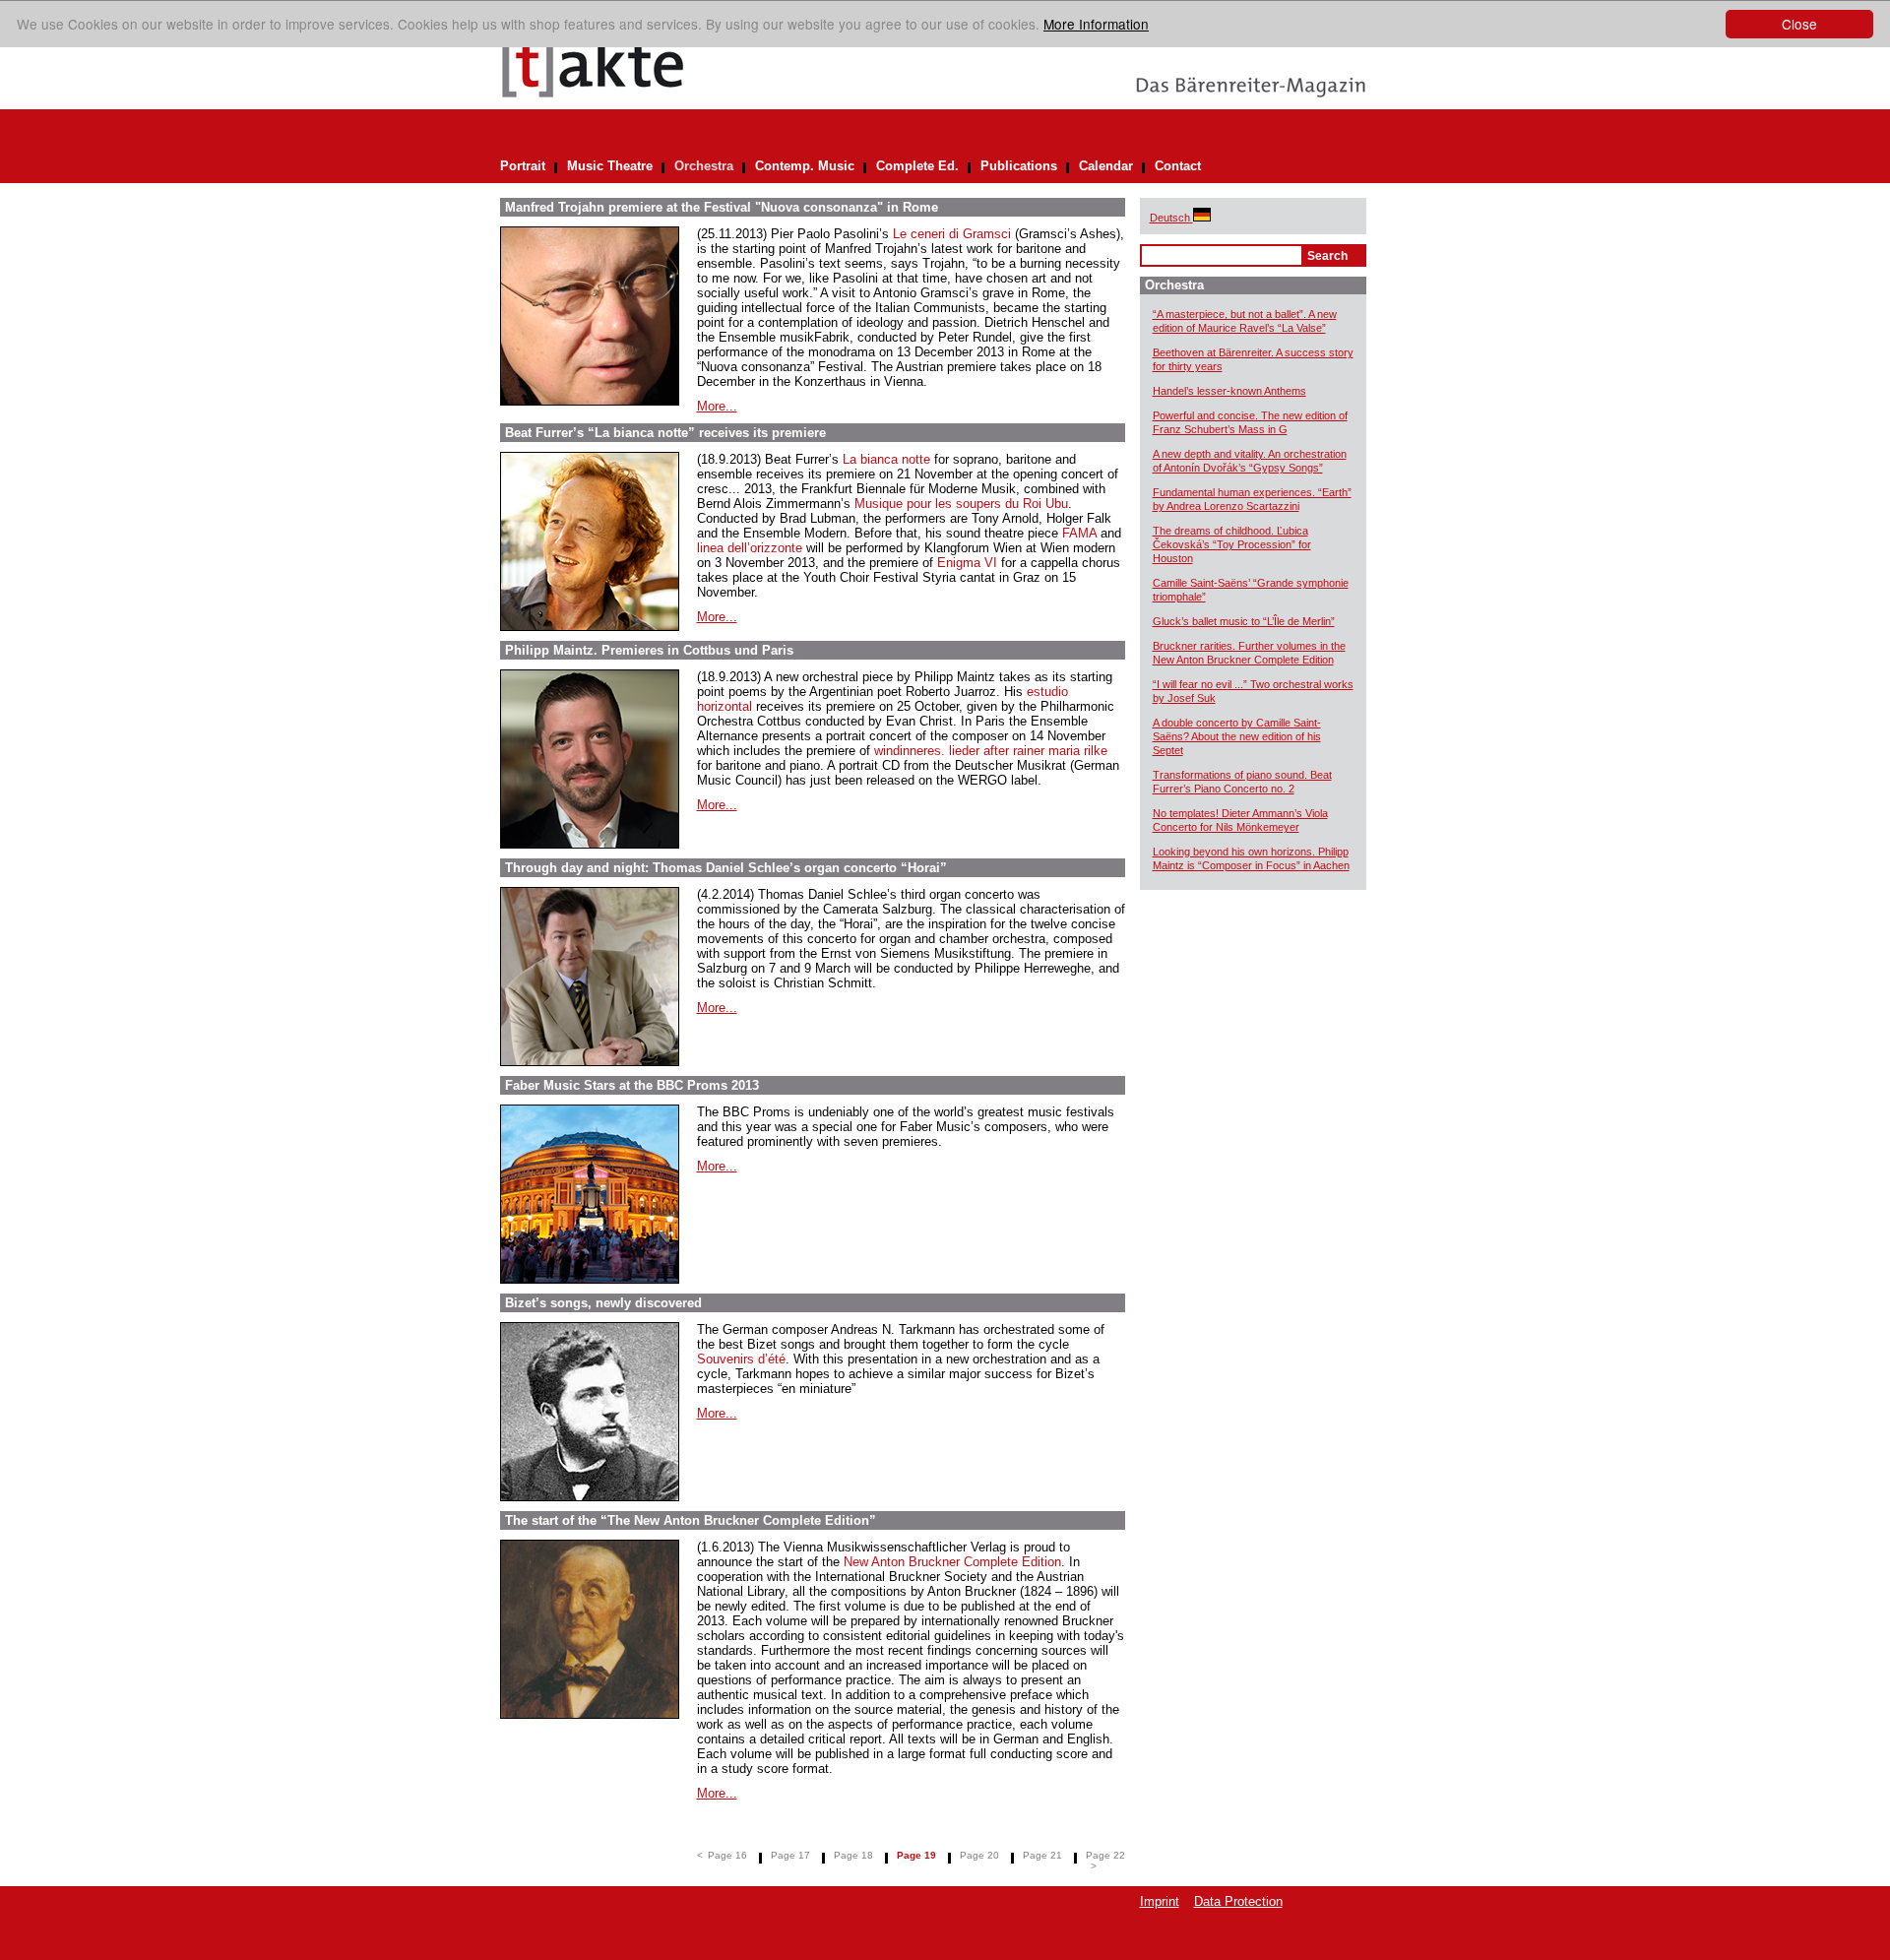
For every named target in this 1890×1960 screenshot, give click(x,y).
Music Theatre (610, 166)
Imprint (1160, 1901)
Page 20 (979, 1855)
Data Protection (1238, 1901)
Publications (1019, 166)
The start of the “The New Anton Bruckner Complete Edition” (691, 1520)
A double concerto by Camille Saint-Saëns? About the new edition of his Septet (1237, 736)
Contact (1178, 166)
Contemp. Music (805, 166)
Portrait (523, 166)
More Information (1096, 24)
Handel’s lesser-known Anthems (1229, 391)
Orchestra (704, 166)
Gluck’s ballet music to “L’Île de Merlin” (1244, 621)
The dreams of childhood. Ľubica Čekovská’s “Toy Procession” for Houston (1232, 544)
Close (1799, 24)
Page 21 (1042, 1855)
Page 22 (1105, 1855)
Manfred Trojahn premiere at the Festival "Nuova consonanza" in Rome (722, 207)
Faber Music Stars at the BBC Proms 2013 (632, 1085)
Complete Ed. (917, 166)
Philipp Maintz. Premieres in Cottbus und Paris (649, 650)
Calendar (1106, 166)
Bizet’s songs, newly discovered (603, 1303)
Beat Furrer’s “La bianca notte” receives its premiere (665, 433)
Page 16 (727, 1855)
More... (717, 406)
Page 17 (790, 1855)
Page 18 (853, 1855)
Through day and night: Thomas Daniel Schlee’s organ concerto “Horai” (726, 868)
